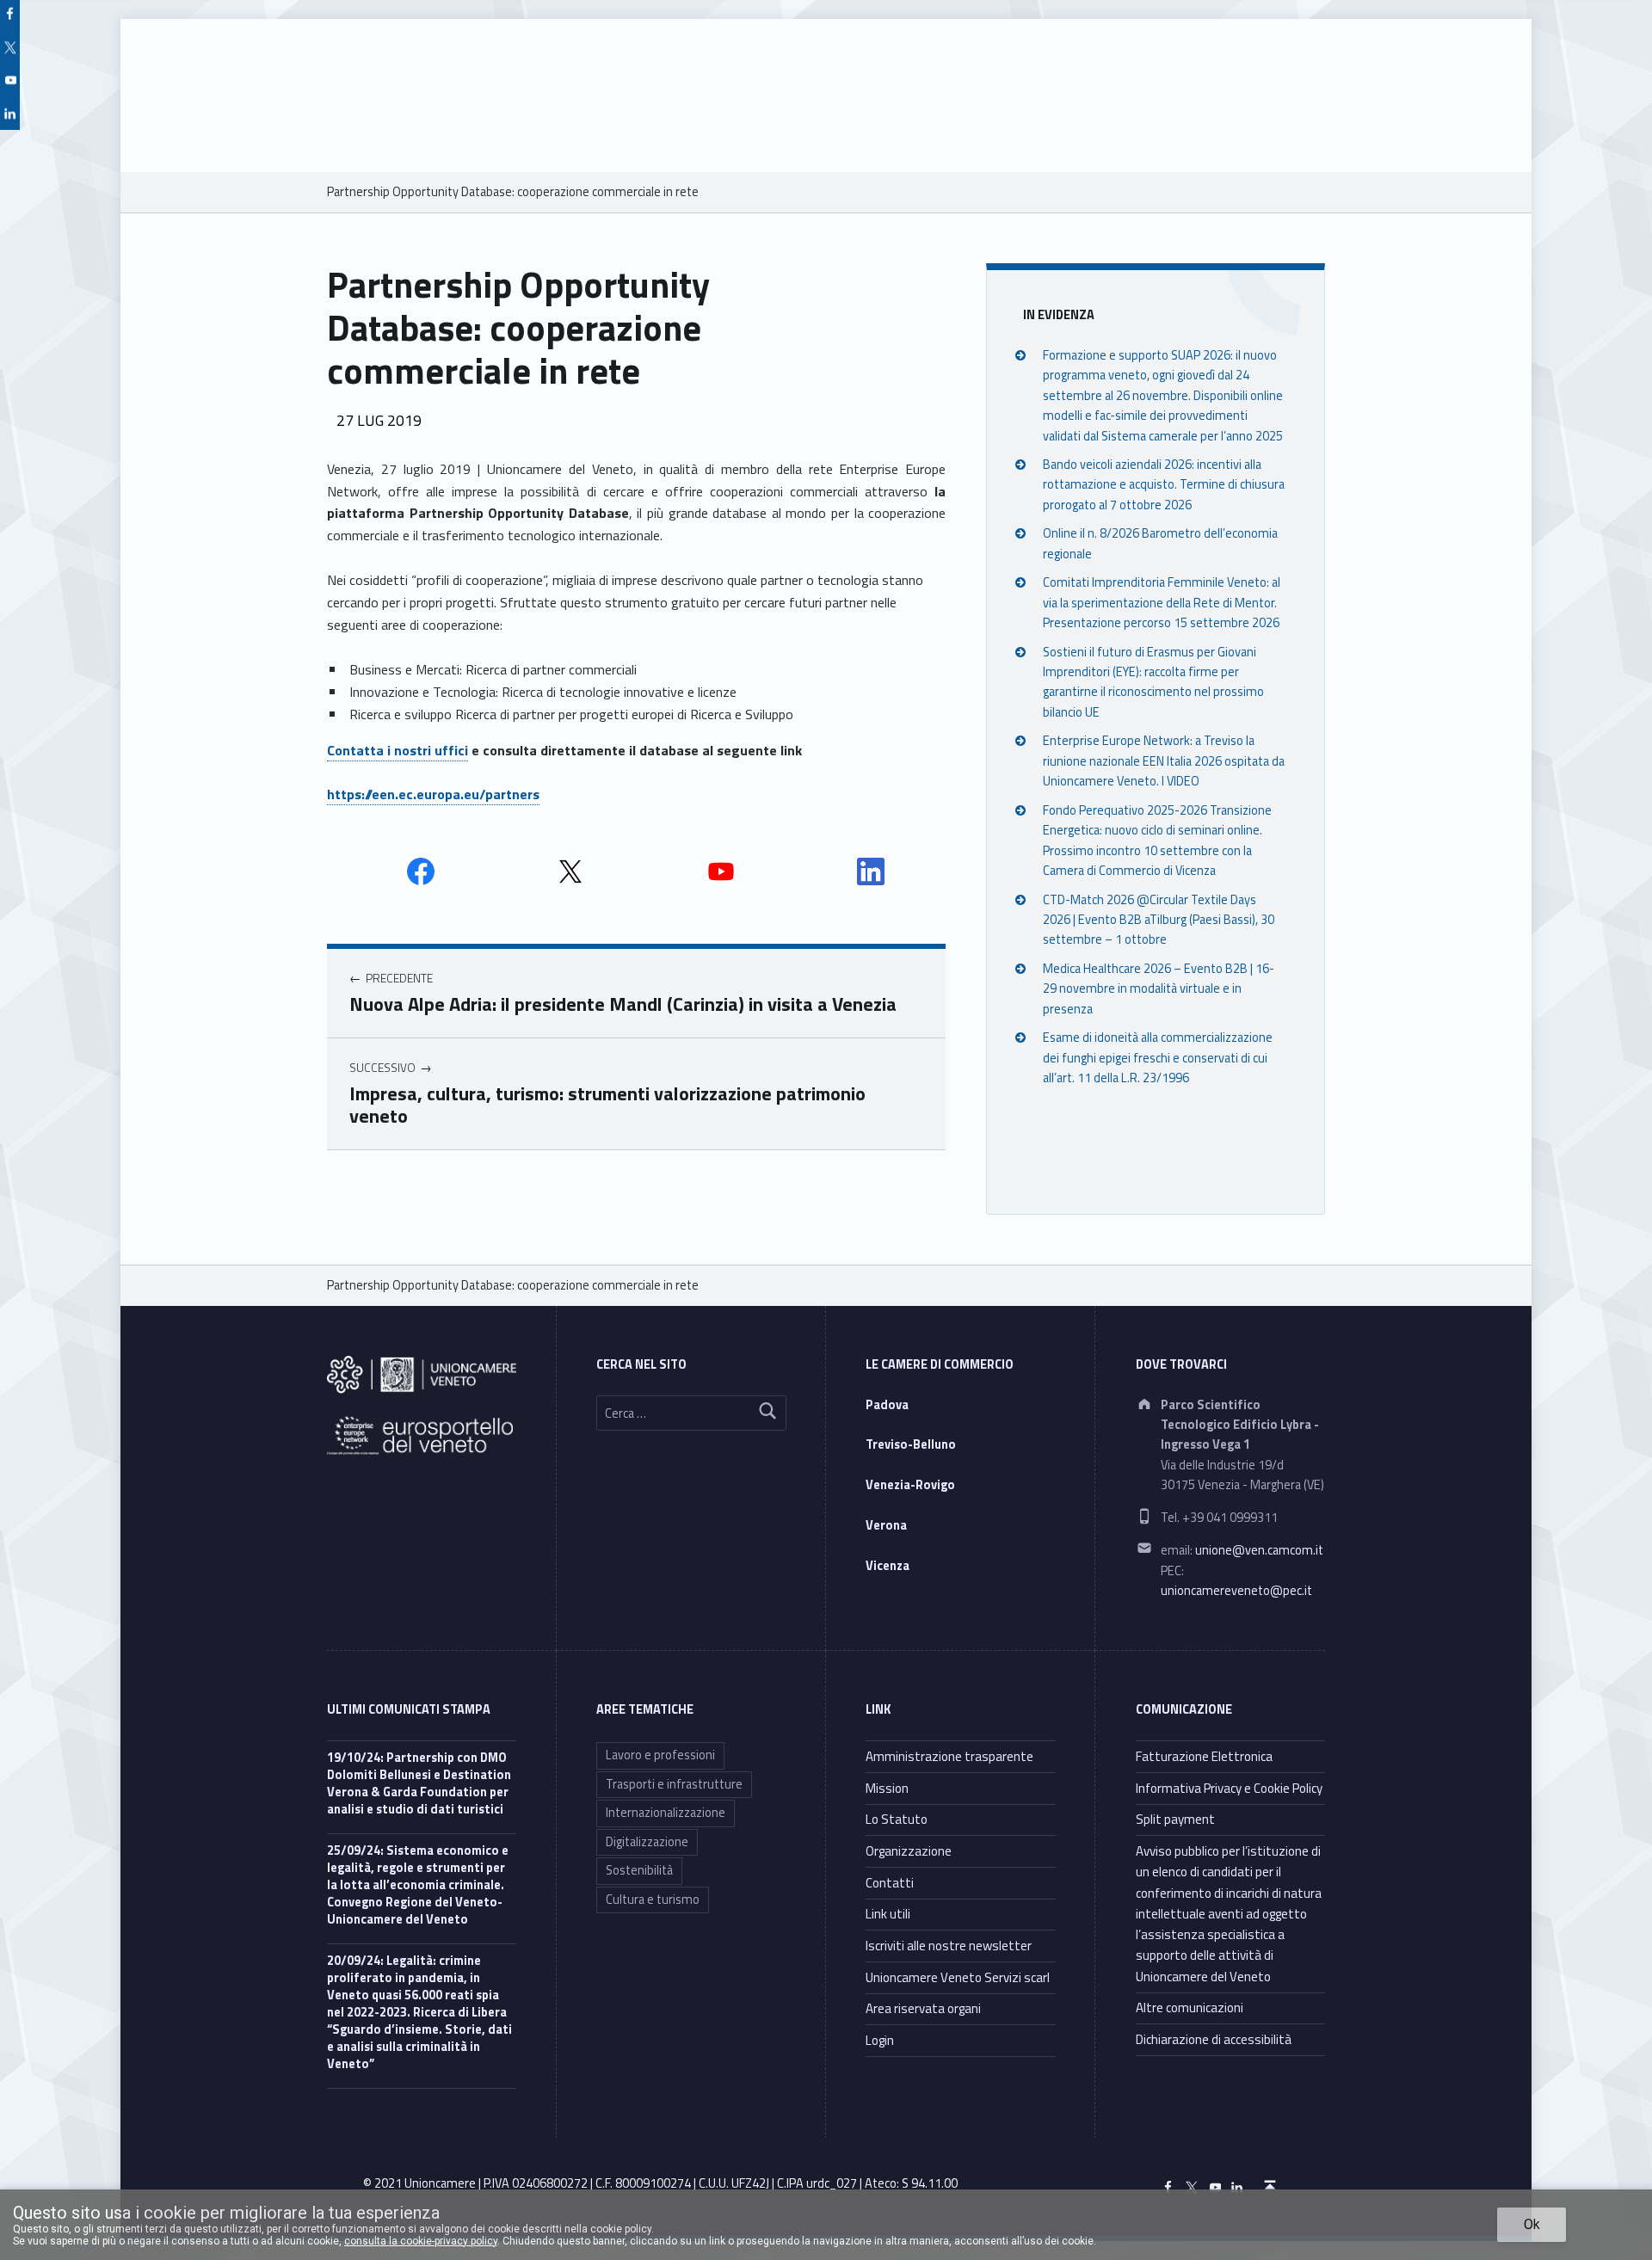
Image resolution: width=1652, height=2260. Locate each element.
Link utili (888, 1914)
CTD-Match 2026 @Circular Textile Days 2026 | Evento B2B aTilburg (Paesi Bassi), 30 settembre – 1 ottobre (1159, 920)
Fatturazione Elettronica (1204, 1756)
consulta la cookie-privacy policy (421, 2241)
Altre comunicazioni (1190, 2008)
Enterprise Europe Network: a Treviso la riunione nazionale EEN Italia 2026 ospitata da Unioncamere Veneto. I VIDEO (1164, 761)
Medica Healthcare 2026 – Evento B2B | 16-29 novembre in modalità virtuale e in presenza (1159, 989)
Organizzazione (909, 1851)
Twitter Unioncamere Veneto (570, 871)
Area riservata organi (923, 2008)
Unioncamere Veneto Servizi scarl (958, 1977)
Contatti (890, 1883)
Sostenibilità (639, 1870)
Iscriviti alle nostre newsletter (949, 1946)
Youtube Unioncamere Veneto (721, 871)
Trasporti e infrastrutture (674, 1784)
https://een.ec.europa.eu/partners (433, 794)
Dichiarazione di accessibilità (1214, 2039)
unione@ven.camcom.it (1259, 1550)
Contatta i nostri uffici (398, 750)
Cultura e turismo (653, 1900)
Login (880, 2040)
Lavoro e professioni (660, 1755)
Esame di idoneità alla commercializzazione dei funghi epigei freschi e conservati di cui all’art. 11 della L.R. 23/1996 (1158, 1058)
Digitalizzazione (647, 1842)
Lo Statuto (897, 1819)
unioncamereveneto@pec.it (1236, 1591)
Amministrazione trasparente (949, 1756)
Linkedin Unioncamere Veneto (871, 871)
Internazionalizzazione (666, 1813)
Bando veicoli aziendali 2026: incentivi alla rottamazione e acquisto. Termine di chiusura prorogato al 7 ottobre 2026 (1164, 485)
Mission (887, 1788)
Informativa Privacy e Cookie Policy (1229, 1788)
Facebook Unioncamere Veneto (421, 871)
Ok (1532, 2224)
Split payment (1175, 1819)
